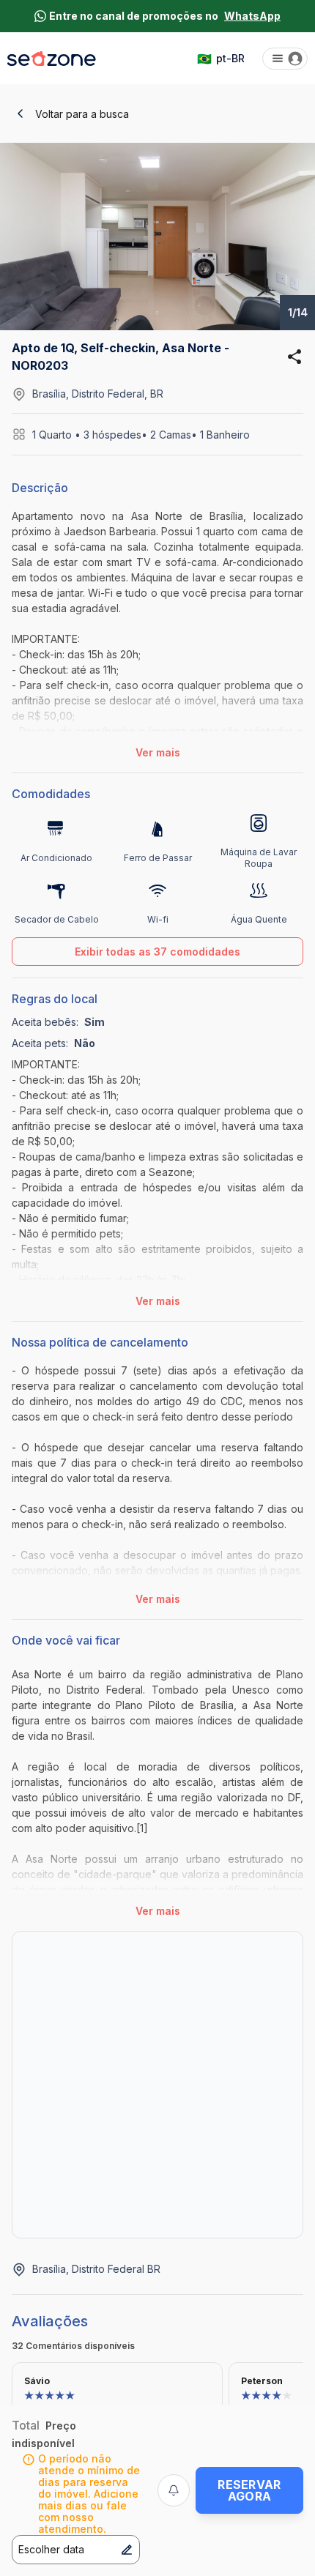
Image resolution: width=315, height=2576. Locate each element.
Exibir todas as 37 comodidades (157, 952)
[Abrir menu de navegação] (285, 59)
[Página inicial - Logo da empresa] (52, 59)
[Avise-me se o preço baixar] (174, 2490)
